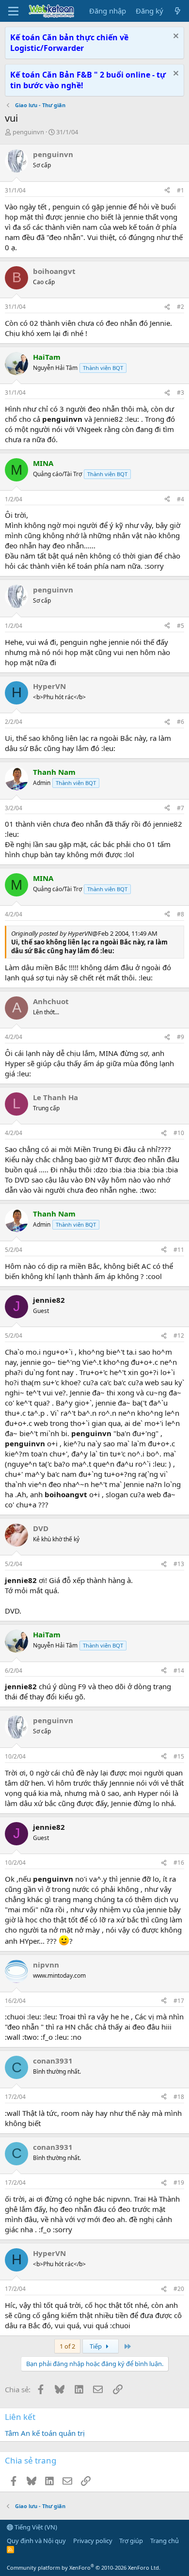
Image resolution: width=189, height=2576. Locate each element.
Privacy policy (93, 2541)
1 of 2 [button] (67, 2346)
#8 (181, 914)
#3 (181, 392)
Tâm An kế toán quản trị (45, 2433)
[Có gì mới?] (178, 11)
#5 (181, 626)
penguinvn (28, 132)
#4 (181, 499)
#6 (181, 722)
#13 (179, 1564)
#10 (179, 1133)
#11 (179, 1250)
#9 (181, 1037)
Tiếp (96, 2346)
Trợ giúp (131, 2541)
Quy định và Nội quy (36, 2541)
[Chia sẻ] (167, 191)
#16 (179, 1863)
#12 (179, 1336)
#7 (181, 808)
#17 (179, 2001)
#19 (179, 2183)
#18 (179, 2097)
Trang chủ (165, 2541)
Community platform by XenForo (84, 2568)
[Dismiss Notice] (175, 37)
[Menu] (13, 11)
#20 (179, 2289)
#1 (181, 190)
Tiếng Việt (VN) (35, 2527)
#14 (179, 1671)
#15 (179, 1756)
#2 (181, 307)
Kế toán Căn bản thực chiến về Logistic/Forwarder (69, 43)
